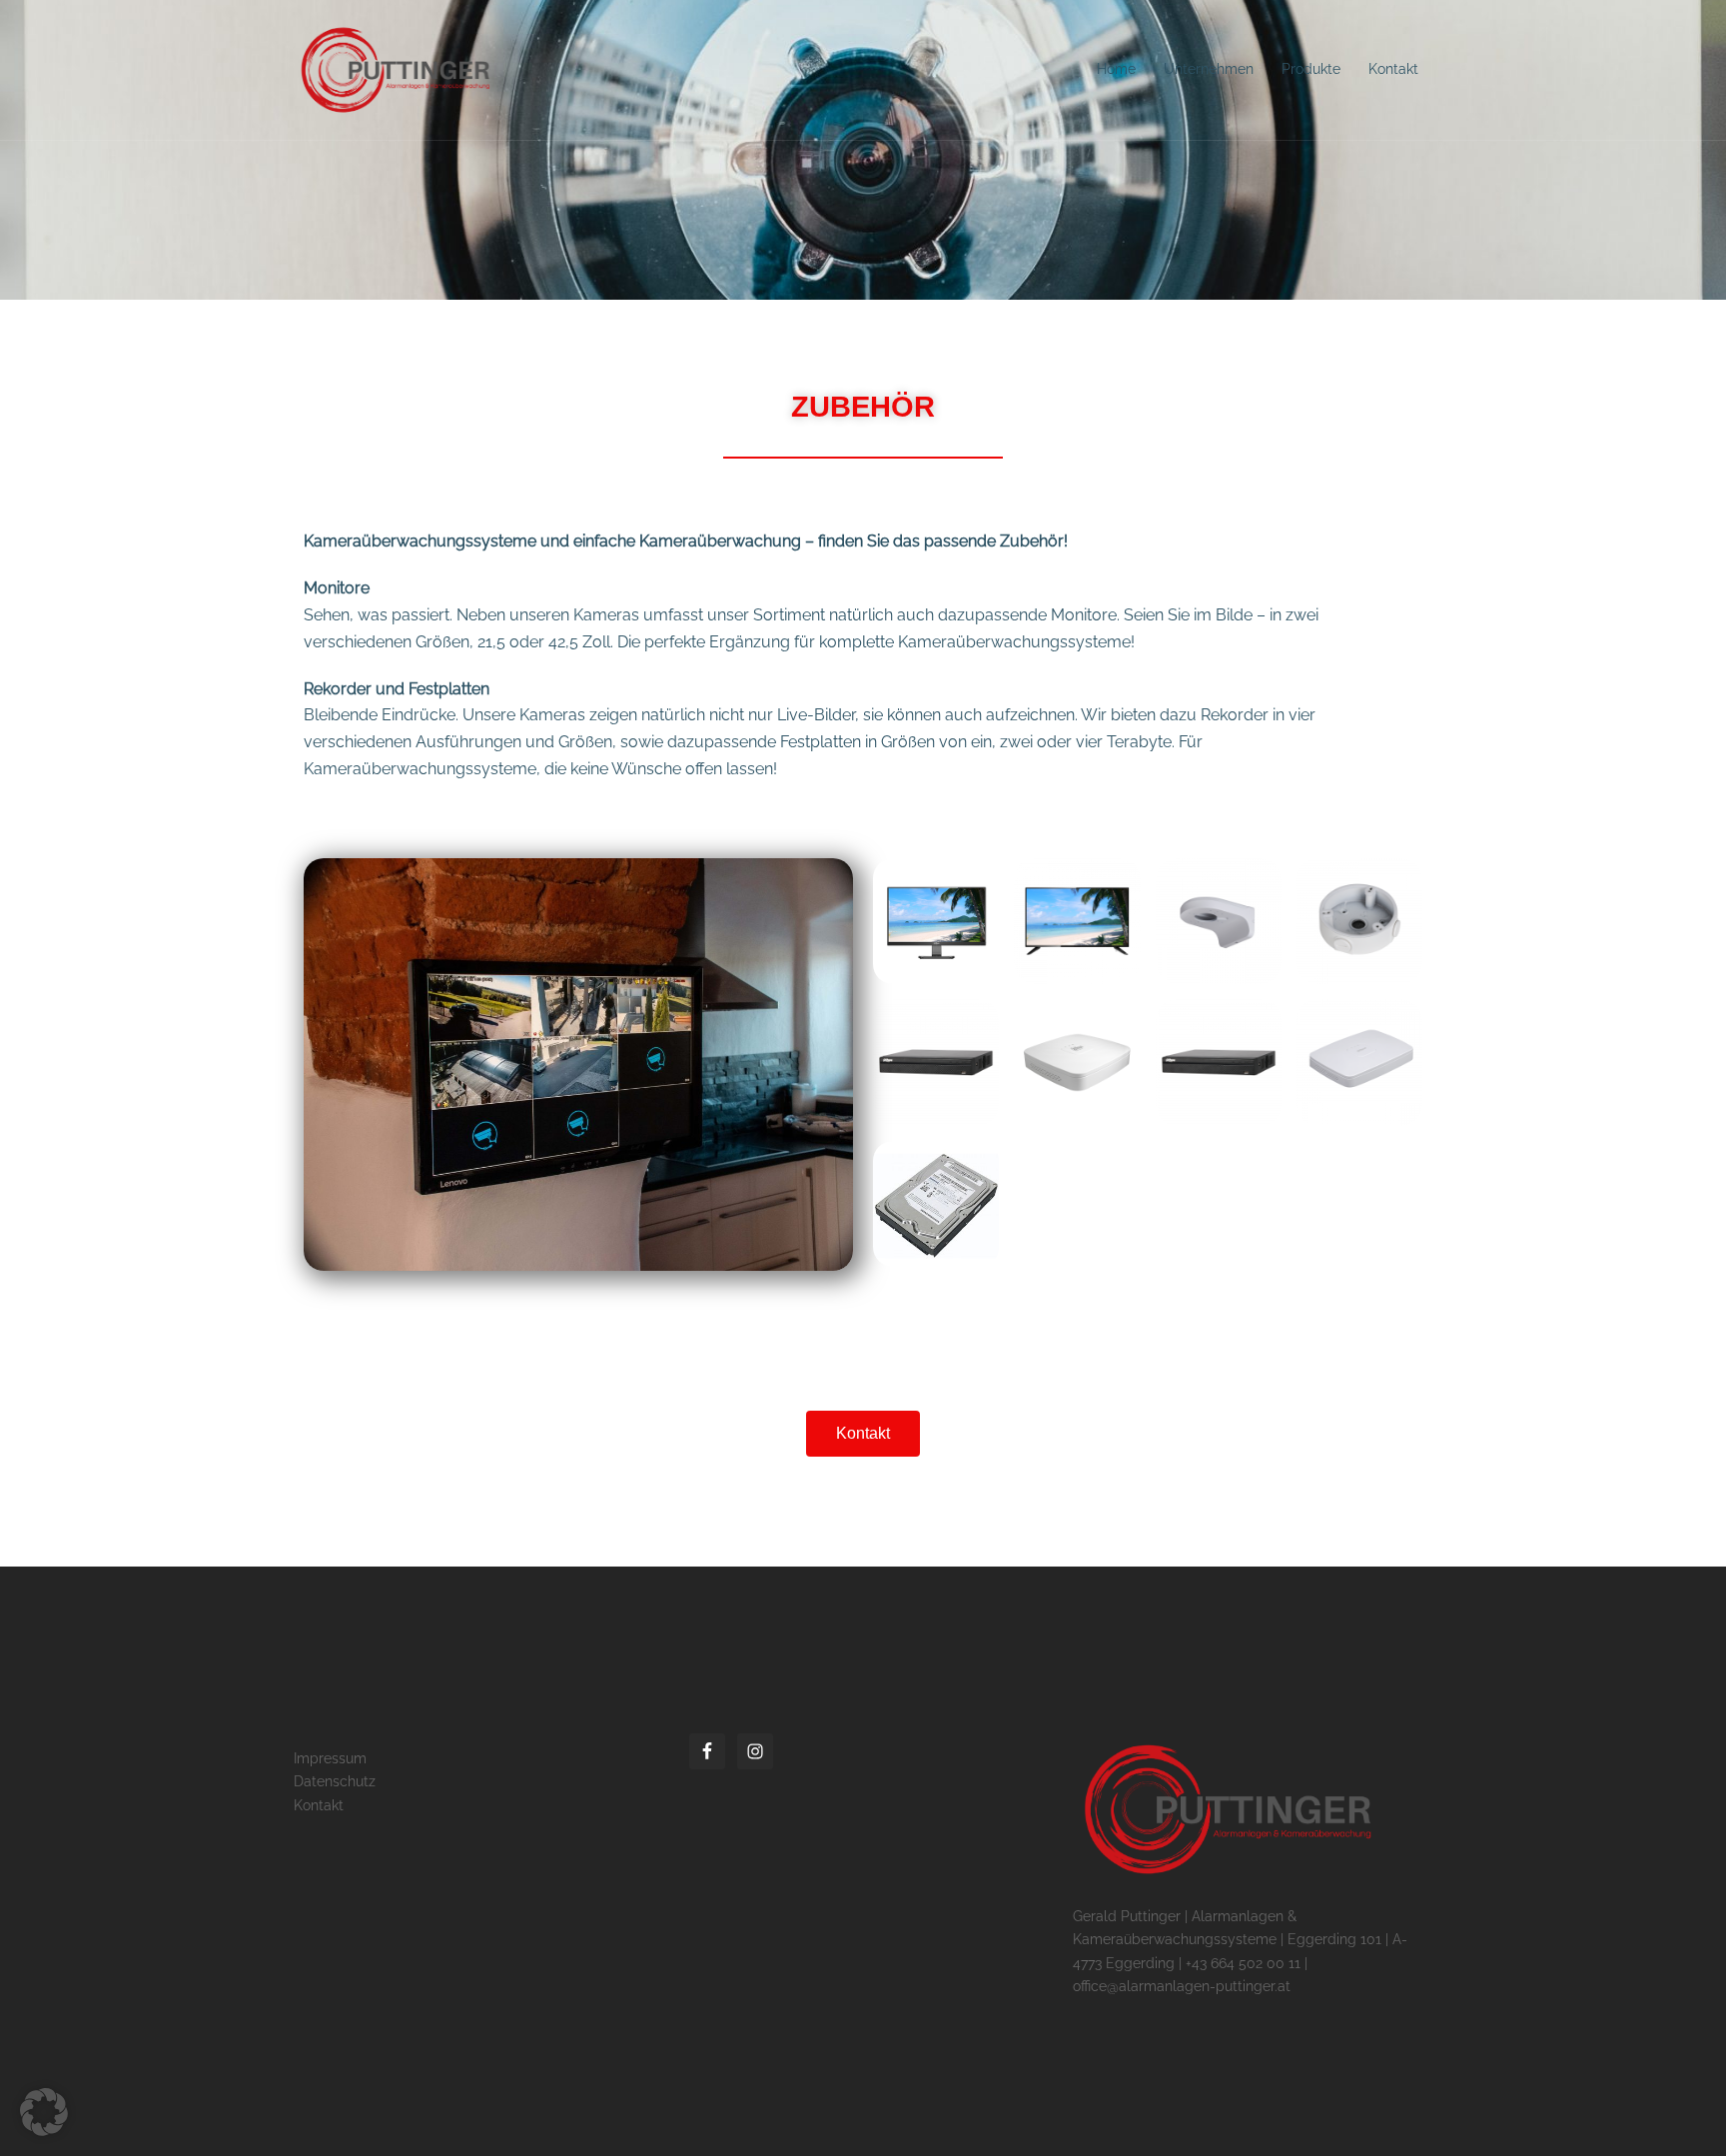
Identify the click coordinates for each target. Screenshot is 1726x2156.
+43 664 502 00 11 (1243, 1963)
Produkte (1311, 69)
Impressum (330, 1758)
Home (1116, 69)
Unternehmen (1209, 69)
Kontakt (1393, 69)
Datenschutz (335, 1781)
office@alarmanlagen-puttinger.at (1182, 1986)
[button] (44, 2112)
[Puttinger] (392, 68)
